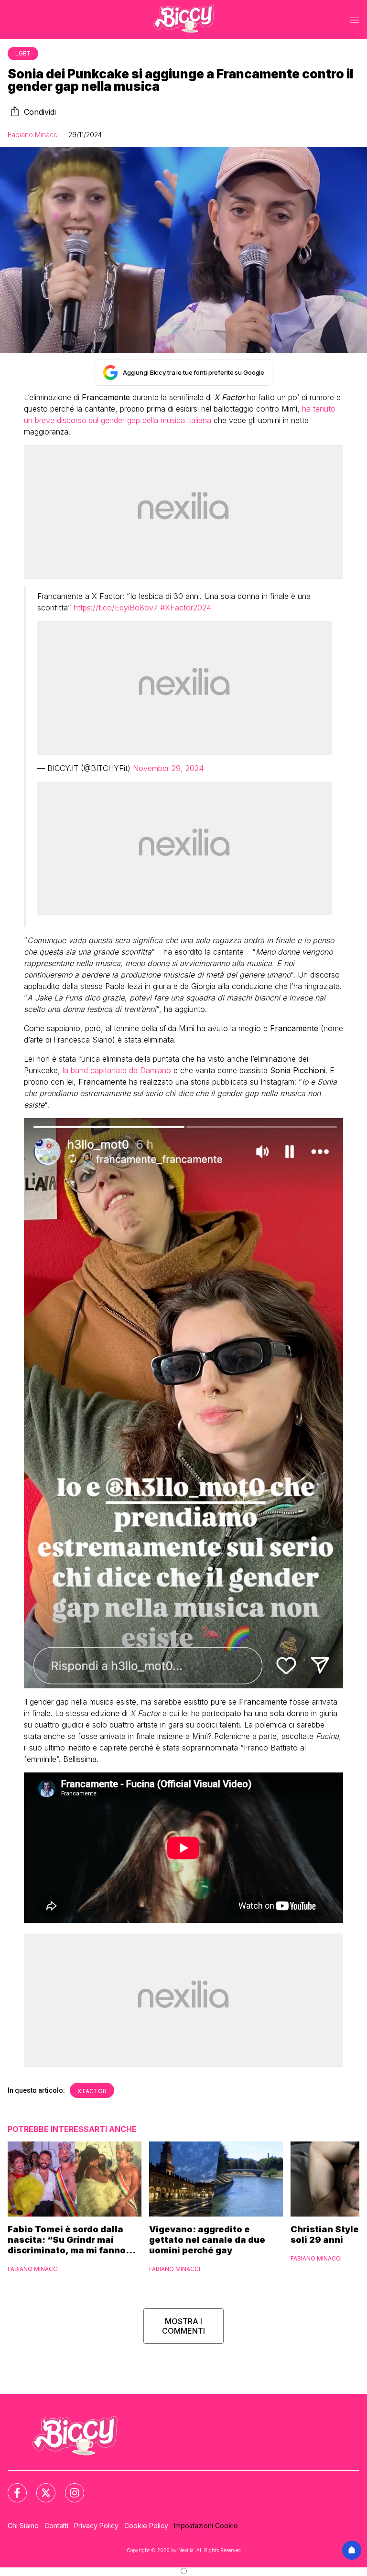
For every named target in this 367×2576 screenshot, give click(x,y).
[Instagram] (69, 2487)
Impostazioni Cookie (206, 2526)
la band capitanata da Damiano (117, 1070)
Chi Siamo (23, 2526)
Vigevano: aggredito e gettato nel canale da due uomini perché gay (207, 2240)
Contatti (56, 2526)
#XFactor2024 (186, 608)
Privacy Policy (96, 2526)
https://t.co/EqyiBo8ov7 (116, 608)
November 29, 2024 (168, 768)
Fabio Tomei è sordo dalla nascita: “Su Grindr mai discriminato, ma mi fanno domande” (67, 2240)
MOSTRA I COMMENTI (183, 2326)
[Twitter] (40, 2487)
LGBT (23, 53)
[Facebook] (11, 2487)
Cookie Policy (146, 2526)
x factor (92, 2091)
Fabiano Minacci (33, 135)
